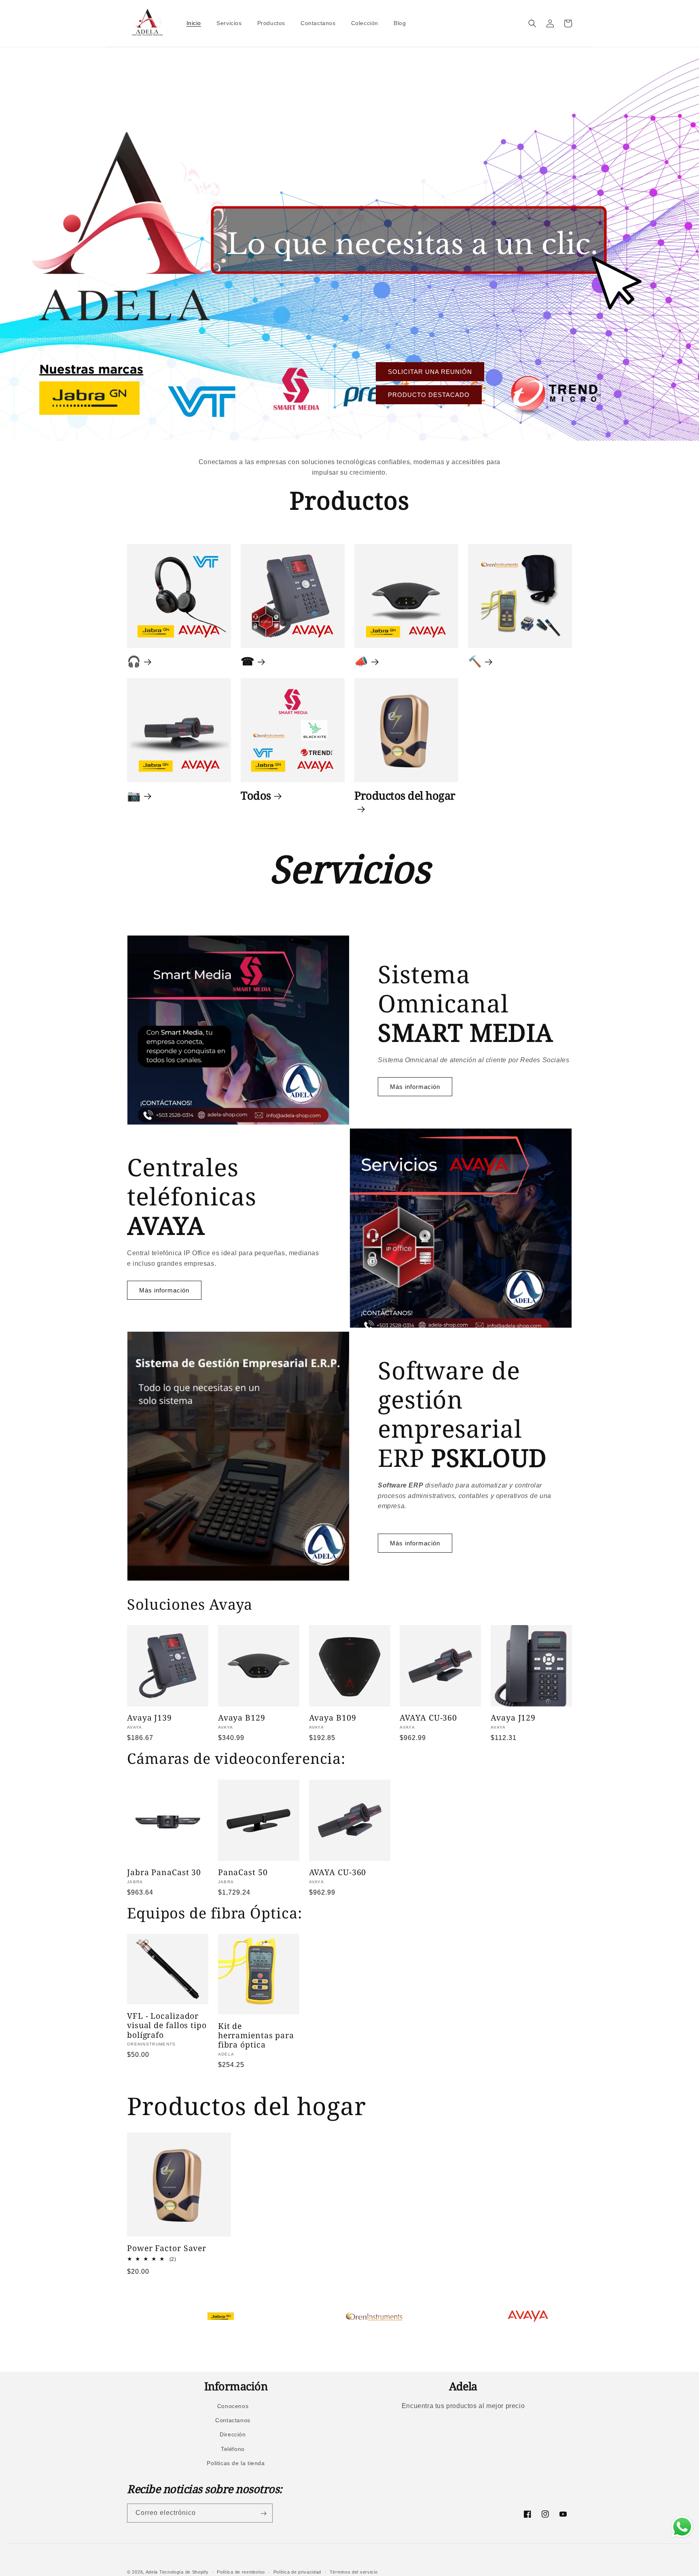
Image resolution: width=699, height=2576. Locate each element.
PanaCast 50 (243, 1872)
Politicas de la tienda (236, 2463)
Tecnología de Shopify (184, 2572)
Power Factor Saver (167, 2248)
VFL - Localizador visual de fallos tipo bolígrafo (167, 2025)
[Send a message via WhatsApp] (682, 2527)
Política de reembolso (241, 2572)
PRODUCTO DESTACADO (429, 395)
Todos (256, 796)
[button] (532, 23)
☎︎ (248, 661)
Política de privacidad (297, 2572)
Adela (152, 2572)
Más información (415, 1087)
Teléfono (233, 2449)
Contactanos (233, 2420)
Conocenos (233, 2406)
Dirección (233, 2435)
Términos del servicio (354, 2572)
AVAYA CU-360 (428, 1718)
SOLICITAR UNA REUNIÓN (430, 372)
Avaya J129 (513, 1718)
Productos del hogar (405, 796)
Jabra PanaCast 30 (164, 1872)
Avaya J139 (149, 1718)
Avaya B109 (333, 1718)
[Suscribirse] (263, 2513)
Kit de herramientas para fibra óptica (256, 2035)
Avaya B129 (242, 1718)
